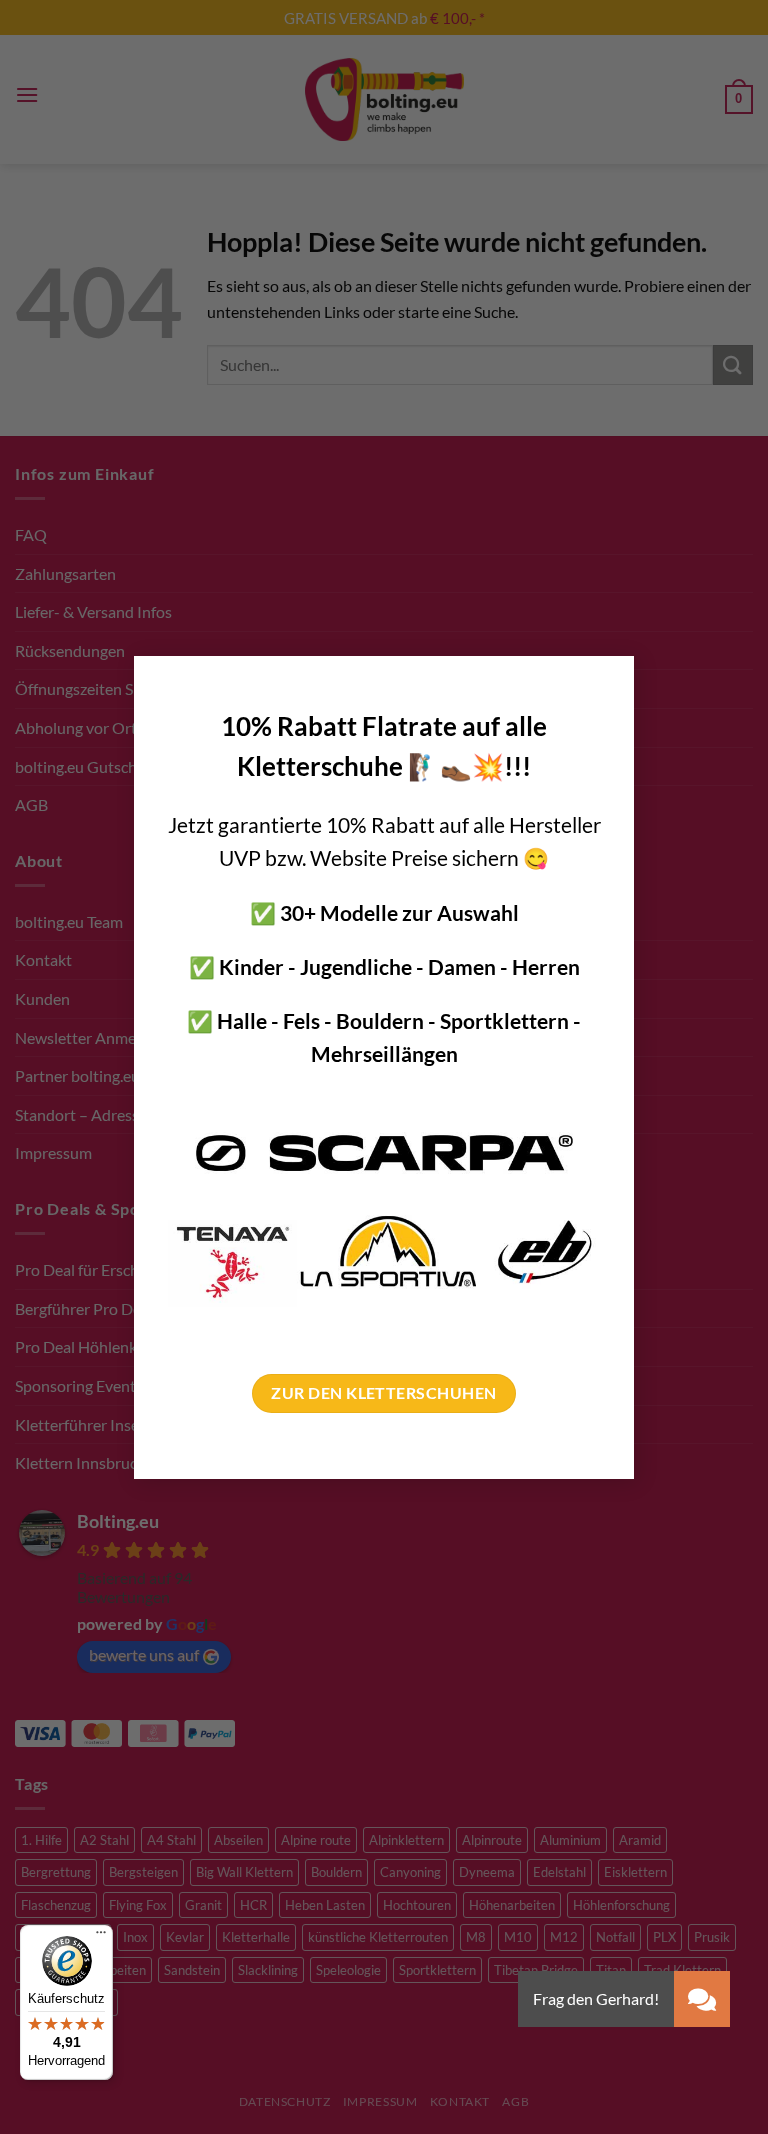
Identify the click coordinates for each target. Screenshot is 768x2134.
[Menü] (101, 1937)
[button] (702, 1999)
